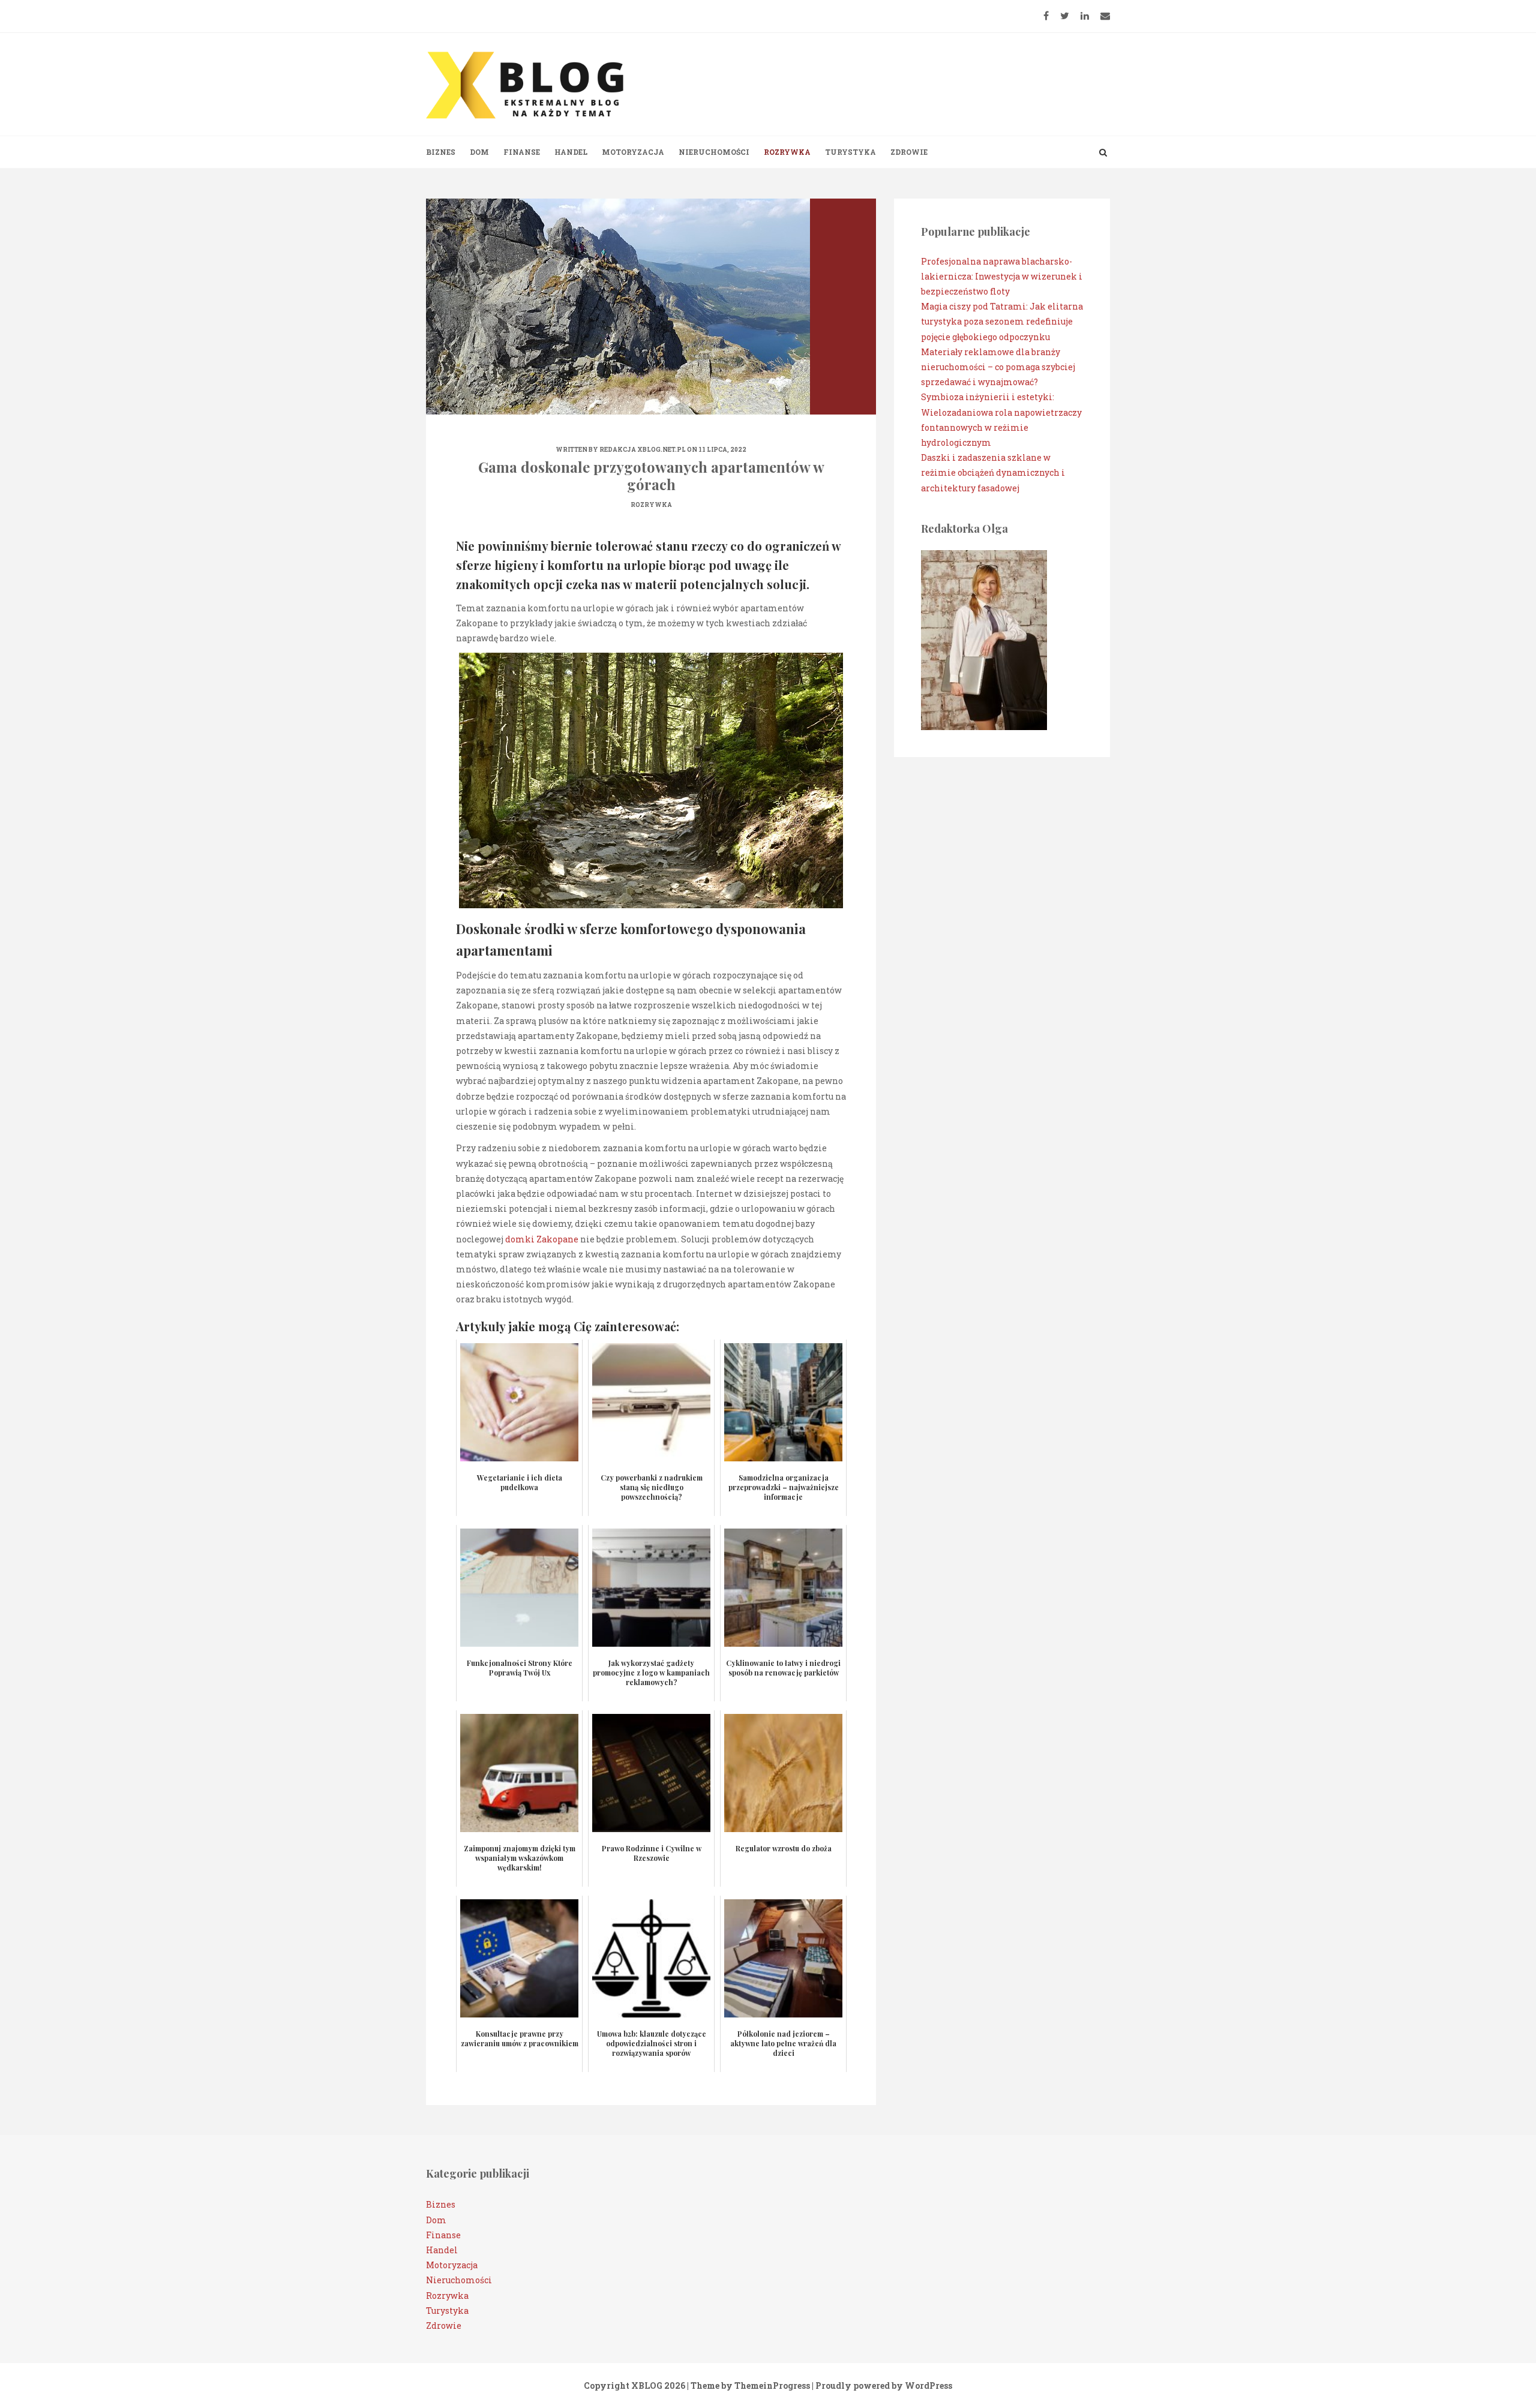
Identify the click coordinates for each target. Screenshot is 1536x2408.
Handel (571, 152)
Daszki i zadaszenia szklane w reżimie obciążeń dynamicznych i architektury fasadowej (993, 472)
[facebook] (1046, 16)
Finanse (522, 152)
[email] (1105, 16)
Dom (479, 152)
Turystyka (850, 152)
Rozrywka (787, 152)
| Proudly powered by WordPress (882, 2386)
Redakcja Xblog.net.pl (643, 450)
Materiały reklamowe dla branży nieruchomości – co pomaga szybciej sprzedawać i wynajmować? (998, 367)
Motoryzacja (633, 152)
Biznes (441, 152)
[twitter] (1065, 16)
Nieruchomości (714, 152)
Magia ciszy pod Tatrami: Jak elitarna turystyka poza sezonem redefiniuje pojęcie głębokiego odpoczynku (1002, 321)
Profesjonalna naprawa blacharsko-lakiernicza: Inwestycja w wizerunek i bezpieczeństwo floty (1002, 276)
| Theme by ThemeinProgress (748, 2386)
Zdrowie (909, 152)
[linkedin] (1085, 16)
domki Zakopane (542, 1239)
